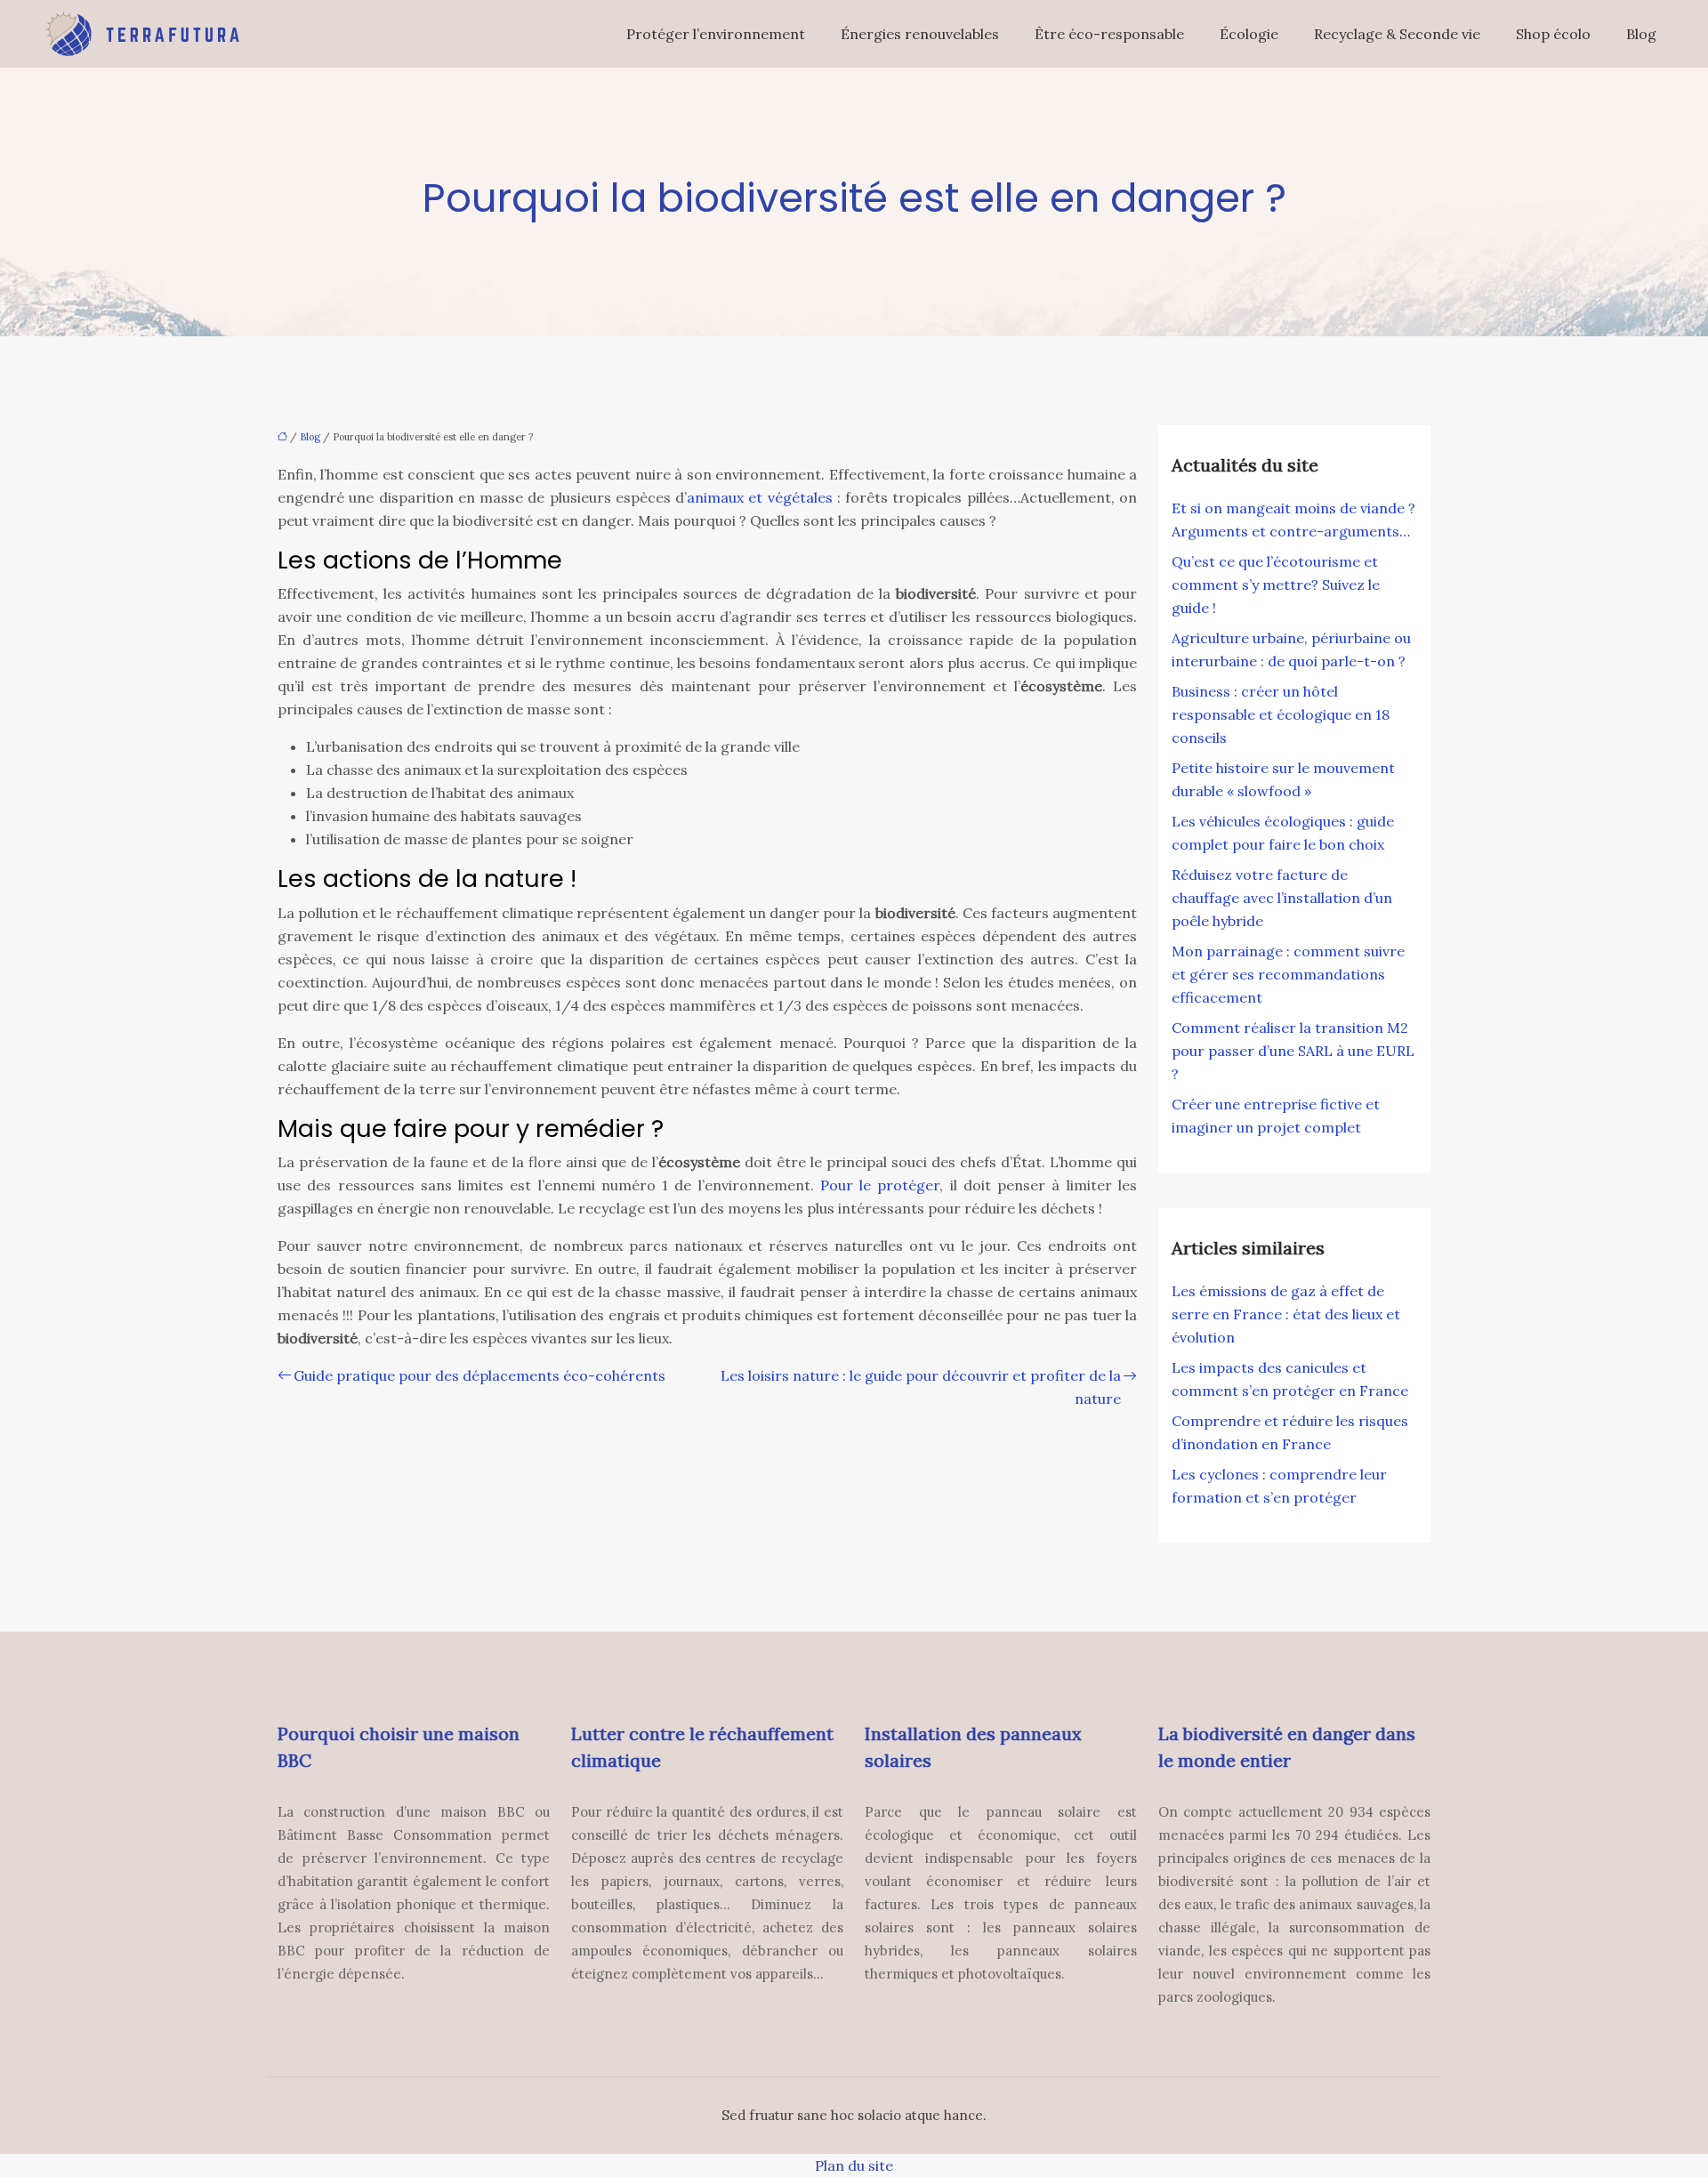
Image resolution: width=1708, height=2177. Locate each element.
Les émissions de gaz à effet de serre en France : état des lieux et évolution (1286, 1314)
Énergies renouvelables (920, 34)
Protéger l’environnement (716, 34)
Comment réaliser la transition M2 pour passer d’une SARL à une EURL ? (1293, 1051)
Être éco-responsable (1109, 34)
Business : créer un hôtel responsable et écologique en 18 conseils (1281, 714)
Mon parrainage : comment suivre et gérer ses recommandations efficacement (1288, 974)
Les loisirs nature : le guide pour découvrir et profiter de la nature (921, 1387)
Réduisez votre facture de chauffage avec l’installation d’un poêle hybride (1282, 898)
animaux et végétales (760, 497)
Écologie (1249, 34)
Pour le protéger (880, 1185)
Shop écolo (1553, 34)
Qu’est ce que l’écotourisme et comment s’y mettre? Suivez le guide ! (1276, 585)
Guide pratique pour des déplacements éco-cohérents (479, 1375)
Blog (1641, 34)
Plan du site (854, 2165)
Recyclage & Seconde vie (1397, 34)
